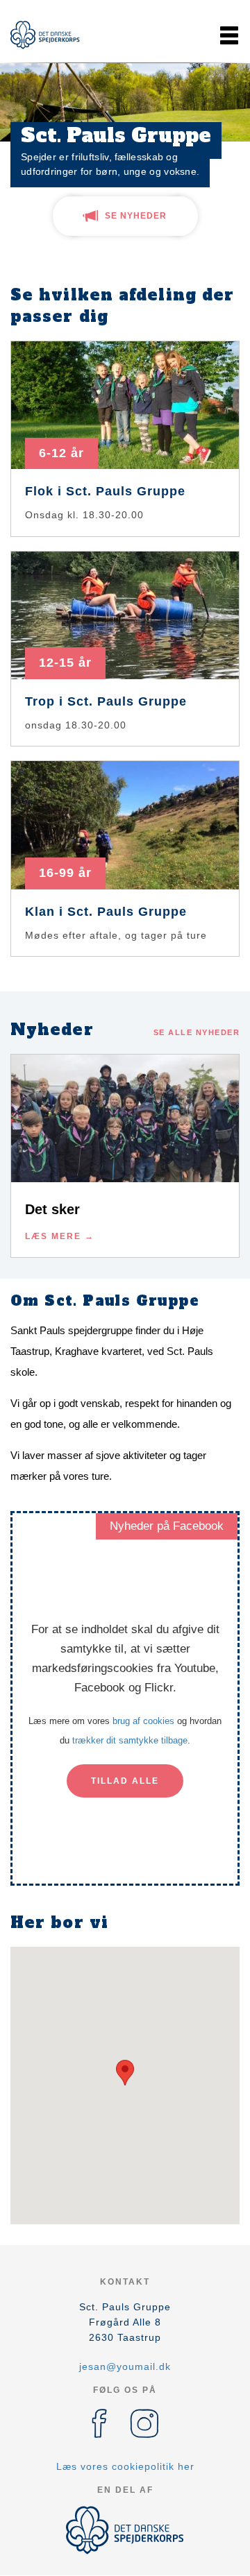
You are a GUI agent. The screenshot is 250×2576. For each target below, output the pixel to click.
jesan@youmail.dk (125, 2366)
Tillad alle (125, 1781)
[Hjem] (45, 35)
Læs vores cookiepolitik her (125, 2466)
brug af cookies (143, 1721)
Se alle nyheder (197, 1032)
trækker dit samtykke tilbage (130, 1740)
